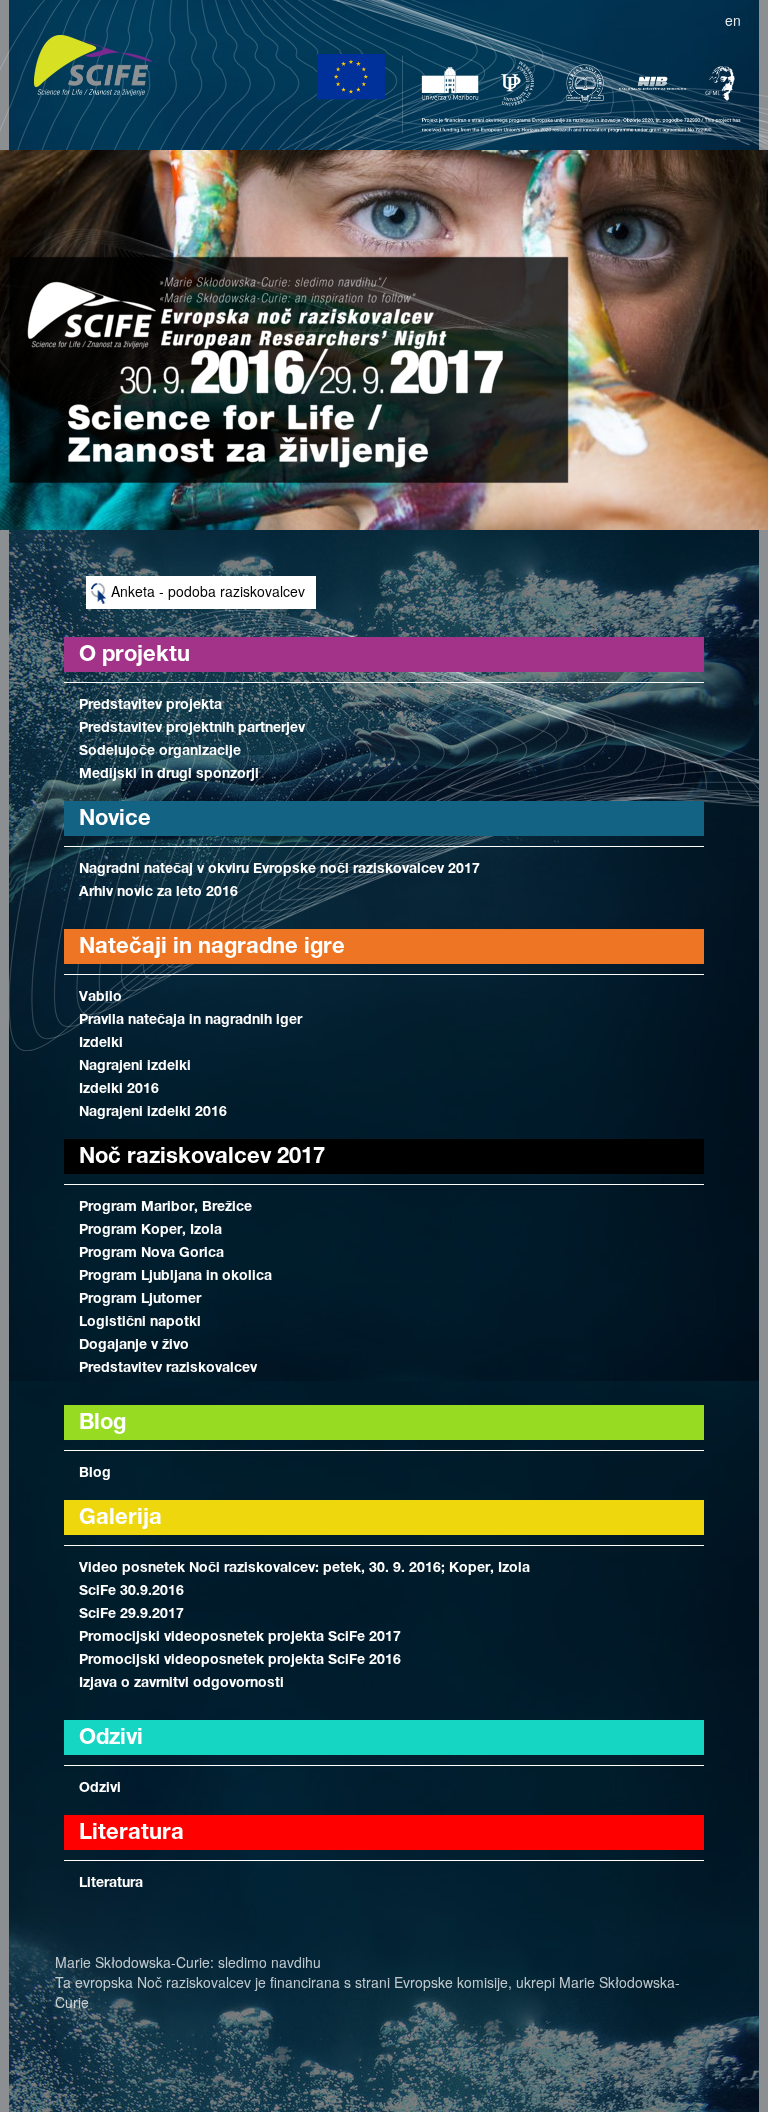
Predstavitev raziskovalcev (168, 1369)
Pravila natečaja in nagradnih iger (190, 1021)
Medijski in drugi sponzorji (169, 775)
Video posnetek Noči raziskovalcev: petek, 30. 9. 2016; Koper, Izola (304, 1569)
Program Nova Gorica (151, 1254)
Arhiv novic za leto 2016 (158, 893)
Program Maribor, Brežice (165, 1208)
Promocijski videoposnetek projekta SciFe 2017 (240, 1638)
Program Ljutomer (140, 1300)
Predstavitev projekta (150, 706)
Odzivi (100, 1789)
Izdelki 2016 (119, 1090)
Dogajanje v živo (134, 1346)
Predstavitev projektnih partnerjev (192, 729)
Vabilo (100, 998)
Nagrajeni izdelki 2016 (153, 1113)
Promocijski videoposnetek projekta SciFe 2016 (240, 1661)
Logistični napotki (140, 1323)
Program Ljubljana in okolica (175, 1277)
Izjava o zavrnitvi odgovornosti (181, 1684)
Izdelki (101, 1044)
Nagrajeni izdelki (135, 1067)
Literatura (111, 1884)
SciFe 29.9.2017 (131, 1615)
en (733, 20)
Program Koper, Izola (150, 1231)
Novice (115, 820)
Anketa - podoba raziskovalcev (206, 591)
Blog (95, 1474)
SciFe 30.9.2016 (131, 1592)
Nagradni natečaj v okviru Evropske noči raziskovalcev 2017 (279, 870)
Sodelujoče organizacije (160, 752)
